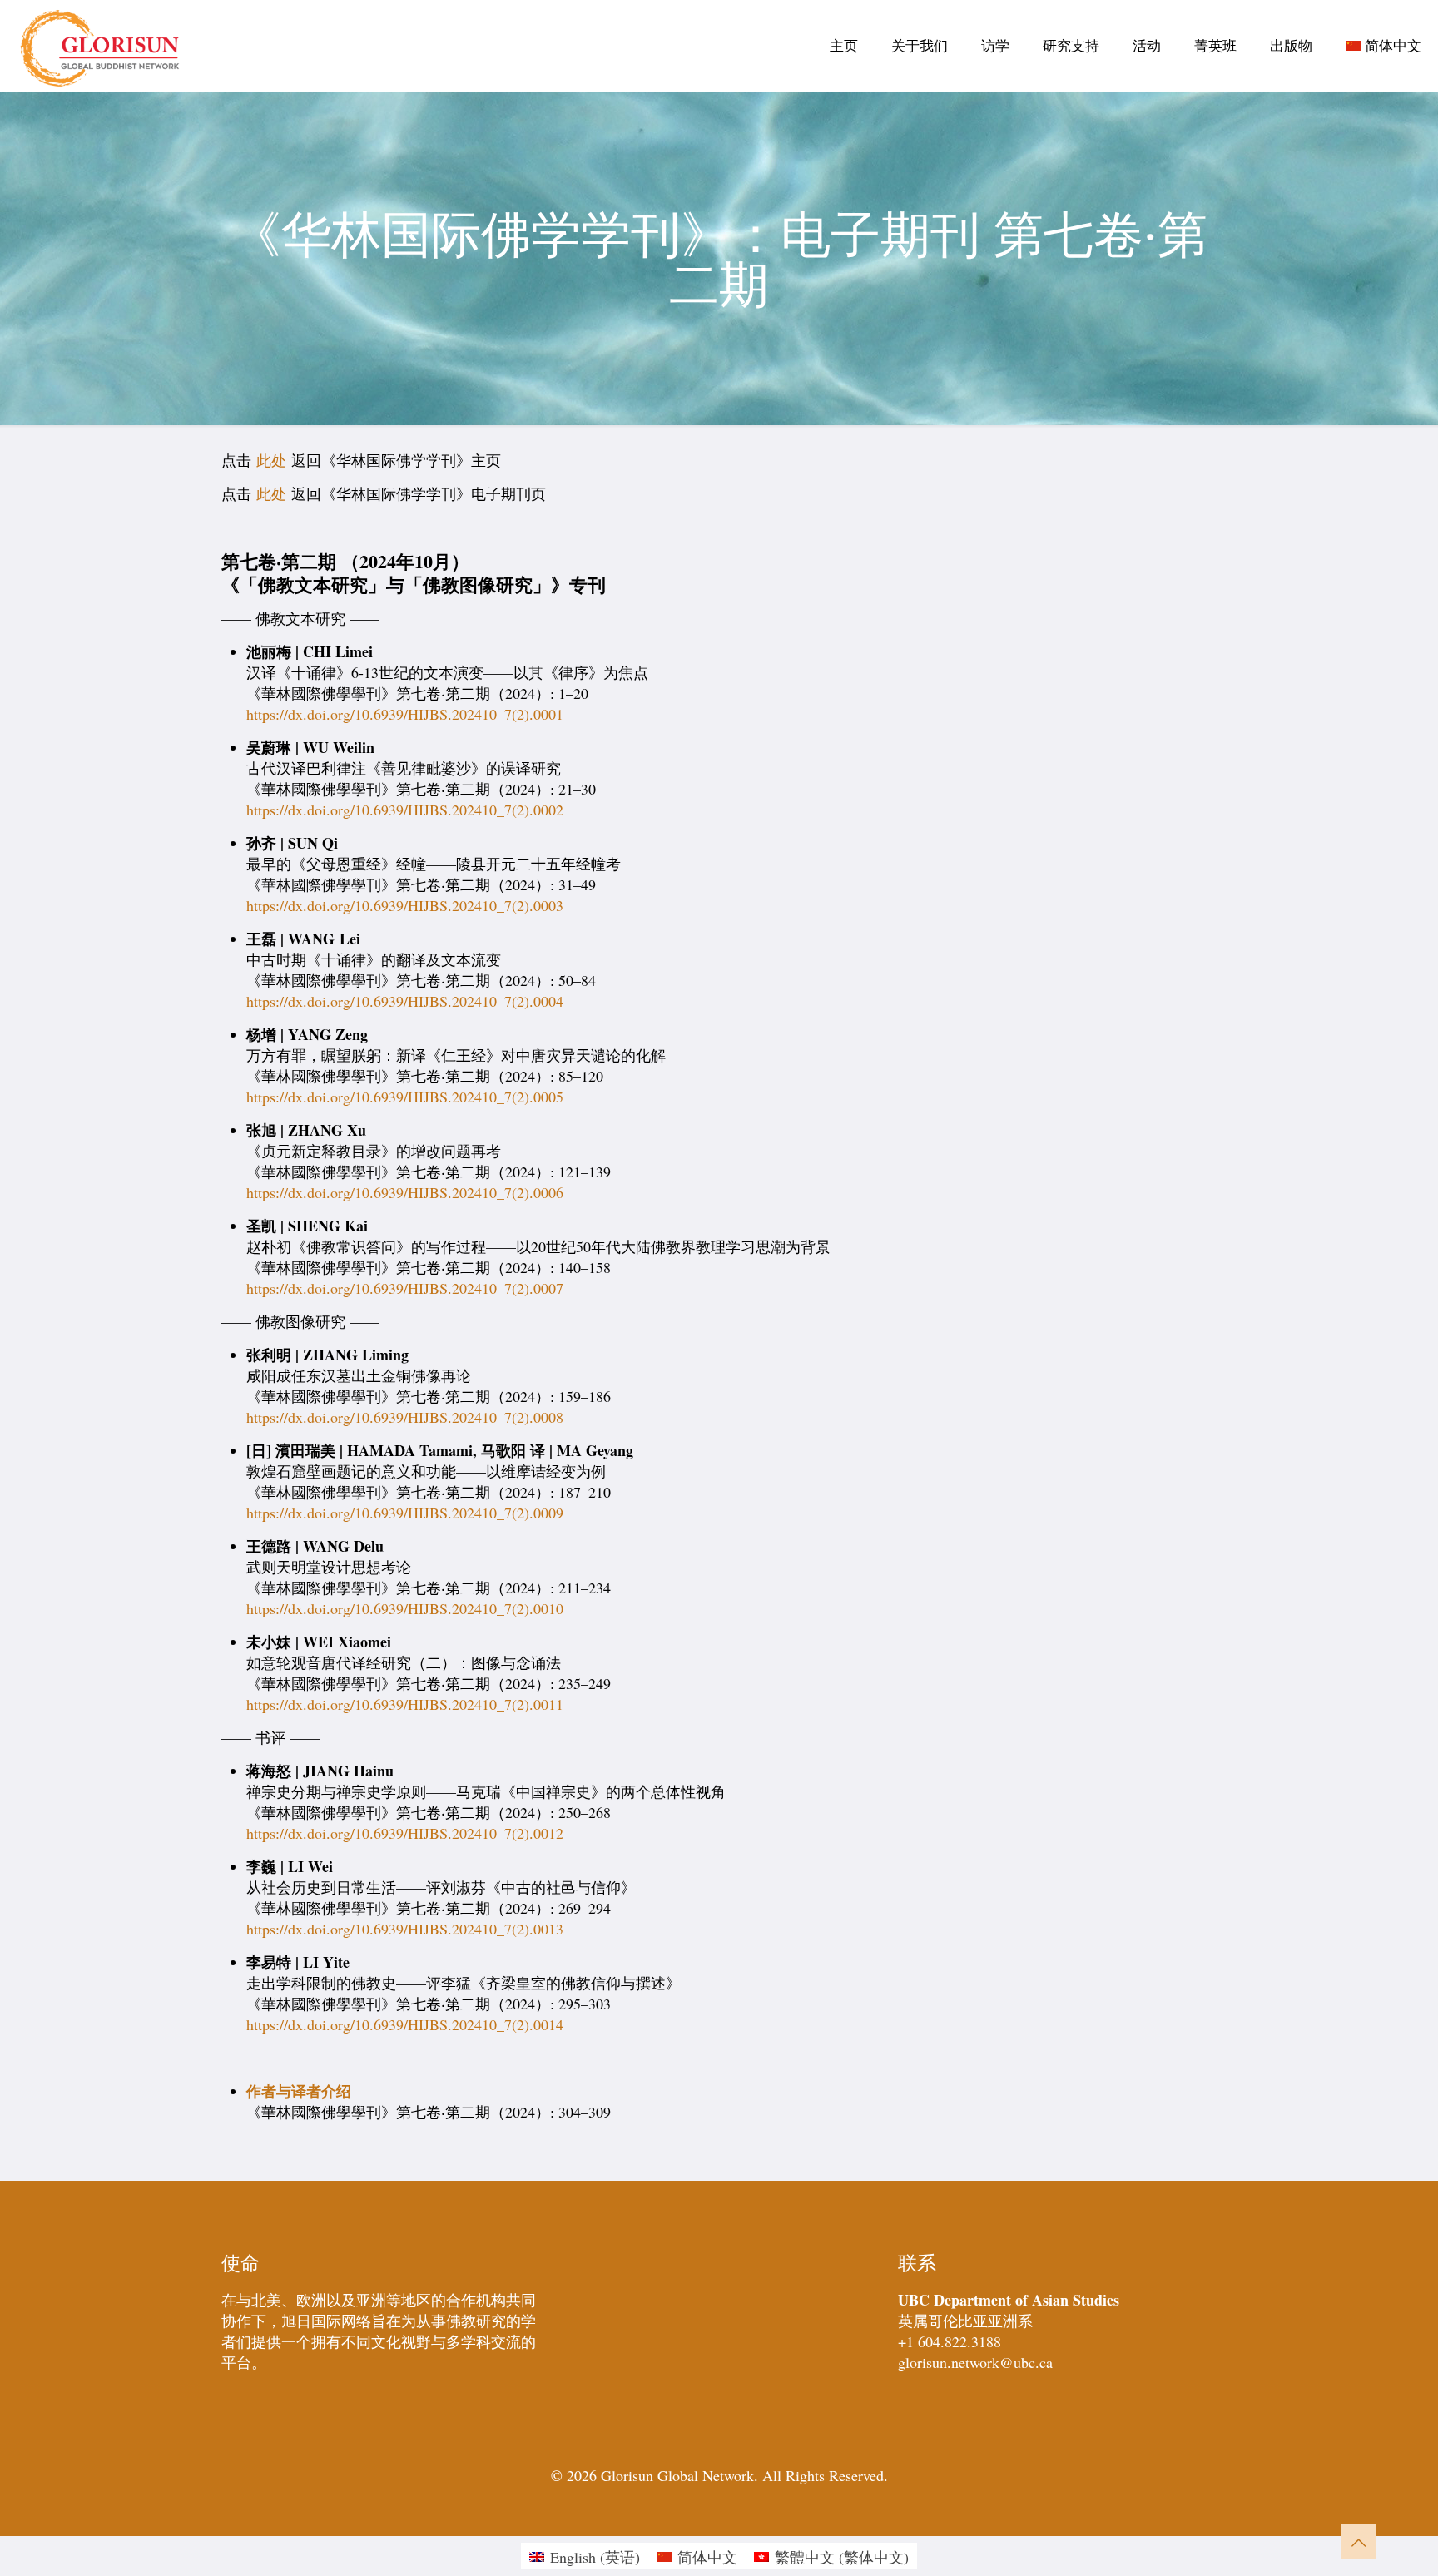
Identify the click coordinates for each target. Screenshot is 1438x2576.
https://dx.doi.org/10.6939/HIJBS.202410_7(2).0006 (405, 1192)
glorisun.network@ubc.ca (975, 2362)
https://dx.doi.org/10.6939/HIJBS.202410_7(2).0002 (405, 810)
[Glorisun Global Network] (100, 46)
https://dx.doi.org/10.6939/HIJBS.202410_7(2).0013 (405, 1929)
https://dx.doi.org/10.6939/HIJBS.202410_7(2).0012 (405, 1833)
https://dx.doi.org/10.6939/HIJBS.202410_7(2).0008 (405, 1417)
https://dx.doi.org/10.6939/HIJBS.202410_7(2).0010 (405, 1608)
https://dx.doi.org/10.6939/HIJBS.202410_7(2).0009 (405, 1513)
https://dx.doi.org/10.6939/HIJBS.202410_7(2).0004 (405, 1001)
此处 (271, 460)
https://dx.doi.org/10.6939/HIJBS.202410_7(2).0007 (405, 1288)
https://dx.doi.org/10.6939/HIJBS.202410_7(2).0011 (405, 1704)
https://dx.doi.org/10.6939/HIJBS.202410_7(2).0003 (405, 905)
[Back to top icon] (1358, 2542)
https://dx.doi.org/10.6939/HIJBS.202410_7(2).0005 (405, 1097)
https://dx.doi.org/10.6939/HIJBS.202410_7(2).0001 (405, 714)
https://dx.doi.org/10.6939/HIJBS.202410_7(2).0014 (405, 2024)
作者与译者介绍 (299, 2091)
